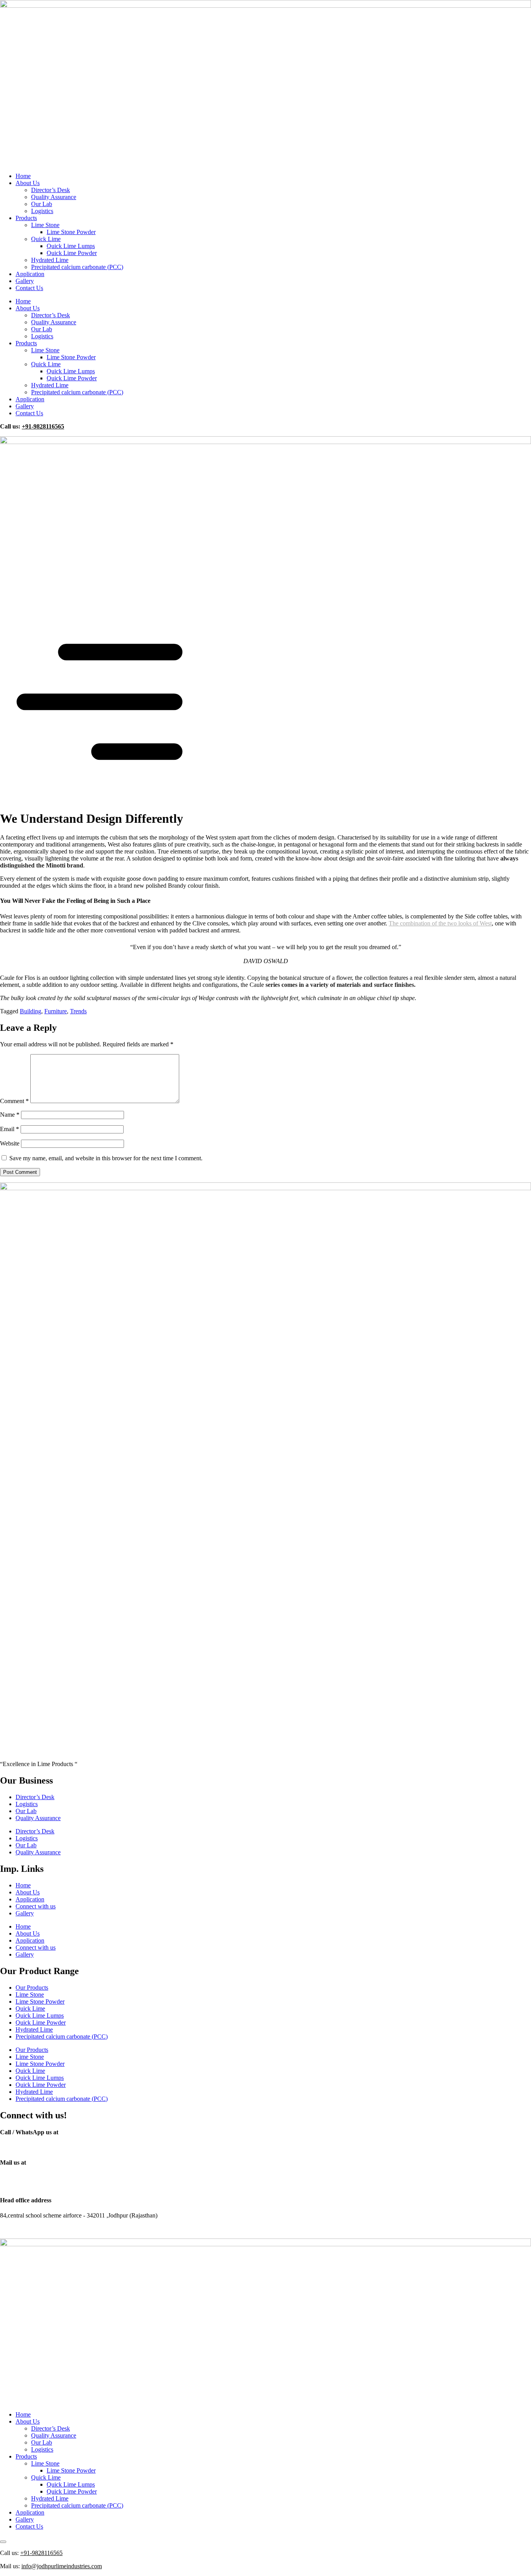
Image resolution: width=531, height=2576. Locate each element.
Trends (78, 1011)
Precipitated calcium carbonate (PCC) (77, 267)
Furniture (56, 1011)
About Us (28, 183)
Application (30, 274)
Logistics (42, 211)
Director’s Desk (51, 190)
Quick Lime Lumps (71, 246)
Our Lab (42, 204)
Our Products (32, 1988)
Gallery (25, 281)
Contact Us (29, 288)
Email (10, 1129)
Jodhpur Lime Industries (79, 2229)
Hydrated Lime (50, 260)
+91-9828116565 (43, 426)
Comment (14, 1101)
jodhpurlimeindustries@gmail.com (42, 2178)
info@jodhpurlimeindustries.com (40, 2185)
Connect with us (36, 1906)
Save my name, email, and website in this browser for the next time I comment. (106, 1158)
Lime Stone (45, 225)
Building (31, 1011)
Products (26, 218)
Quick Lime (46, 239)
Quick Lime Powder (72, 253)
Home (23, 176)
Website (10, 1143)
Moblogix (166, 2229)
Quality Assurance (54, 197)
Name (10, 1115)
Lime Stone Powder (71, 232)
